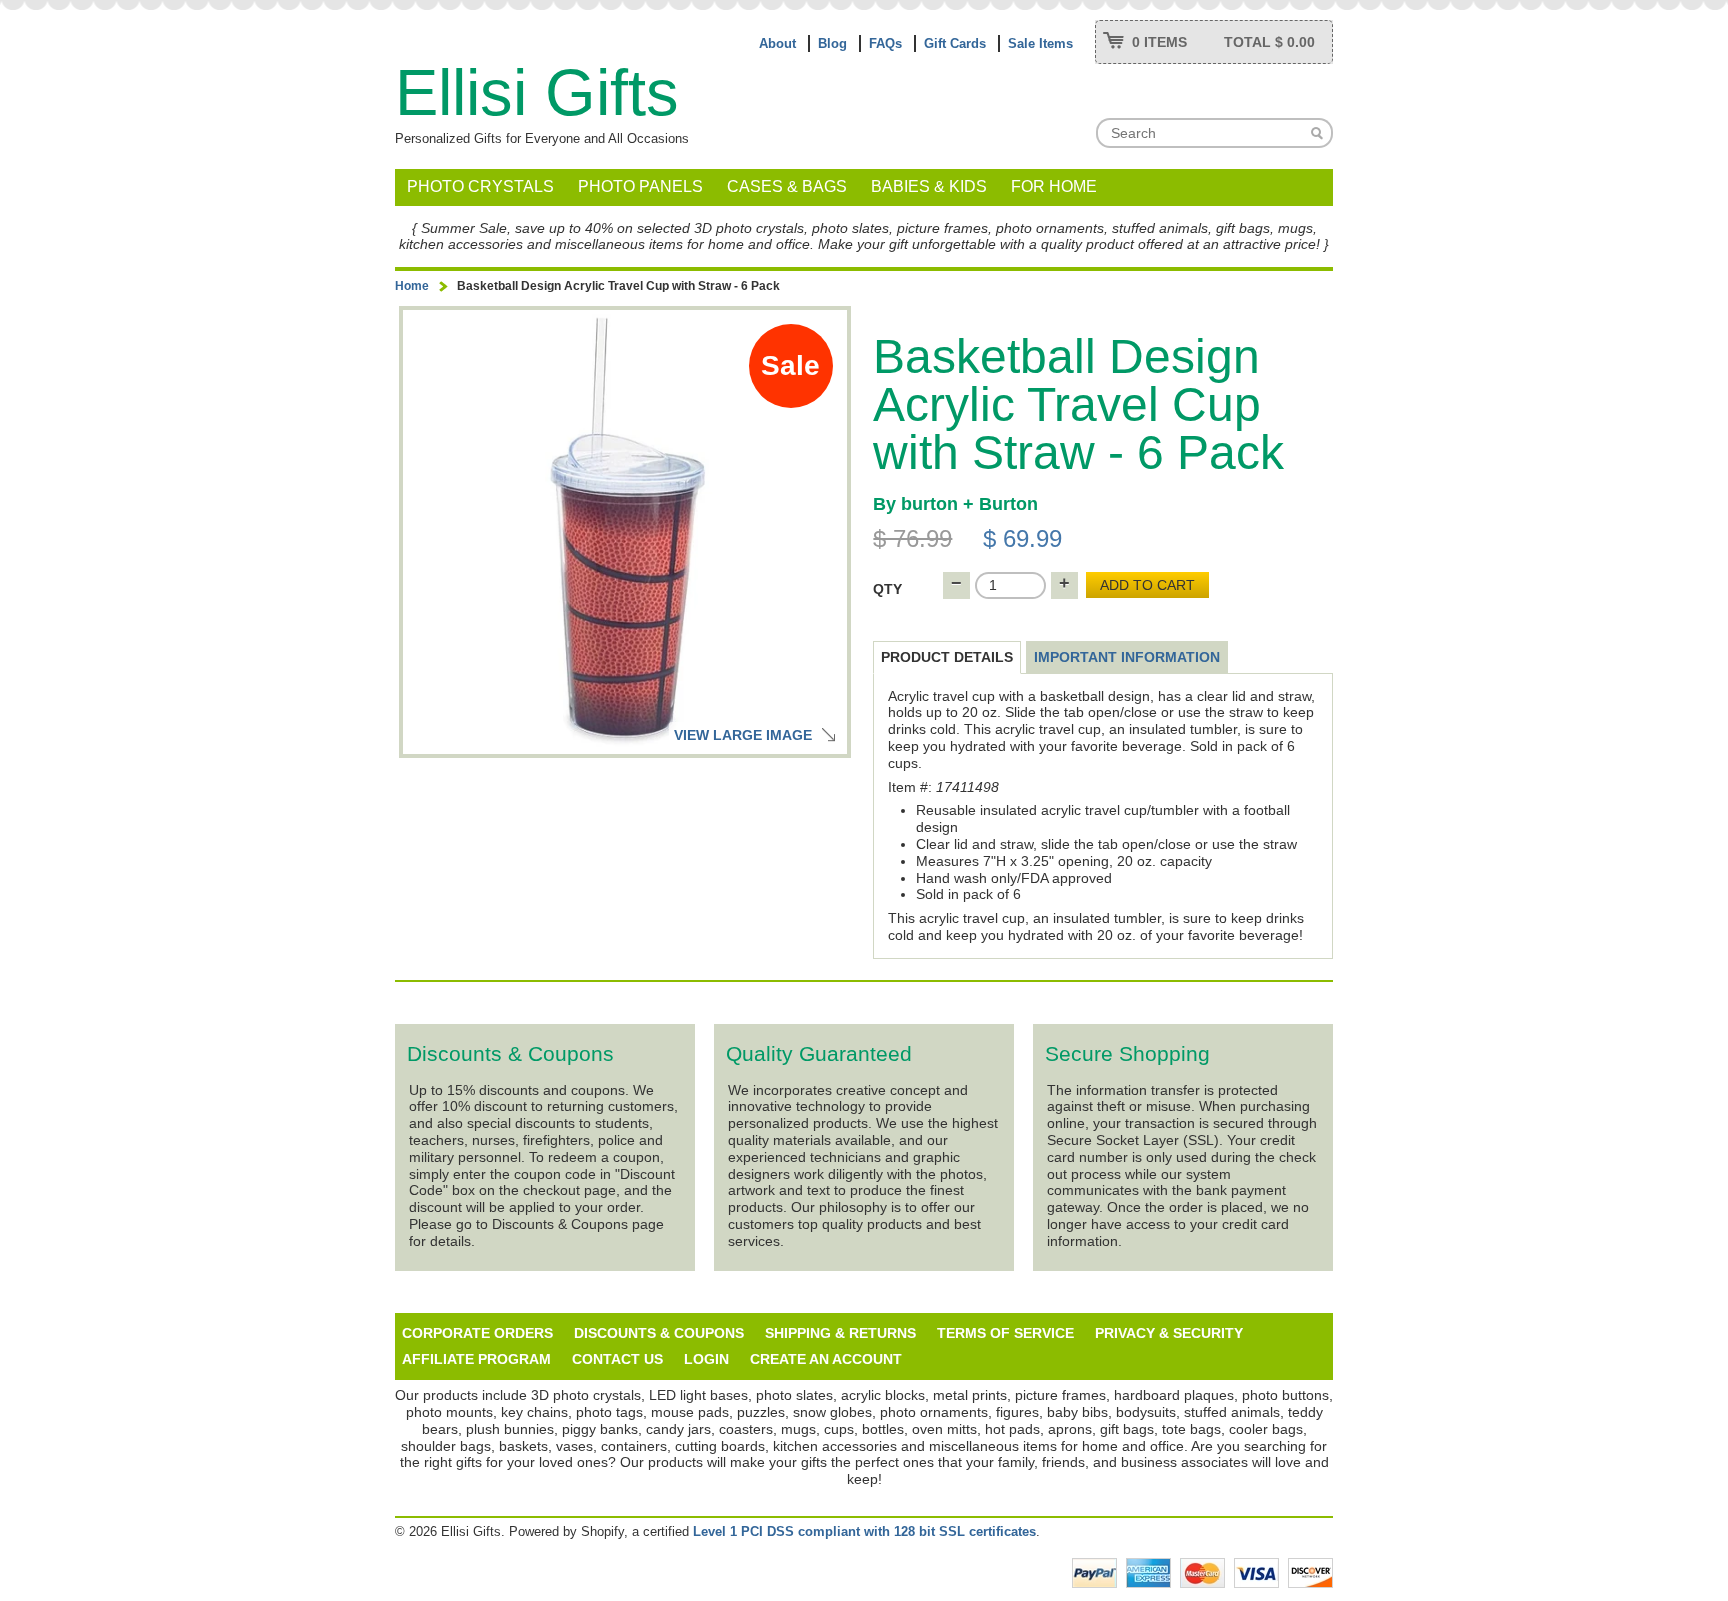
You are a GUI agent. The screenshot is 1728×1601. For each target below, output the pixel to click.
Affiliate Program (476, 1359)
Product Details (947, 657)
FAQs (885, 43)
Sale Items (1040, 43)
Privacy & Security (1169, 1333)
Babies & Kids (929, 186)
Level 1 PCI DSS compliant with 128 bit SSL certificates (864, 1531)
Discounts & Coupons (659, 1333)
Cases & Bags (787, 186)
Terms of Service (1005, 1333)
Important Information (1127, 657)
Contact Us (617, 1359)
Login (706, 1359)
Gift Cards (955, 43)
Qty (887, 589)
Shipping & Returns (840, 1333)
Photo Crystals (480, 186)
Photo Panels (640, 186)
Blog (832, 43)
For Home (1054, 186)
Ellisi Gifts (537, 92)
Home (412, 286)
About (777, 43)
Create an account (826, 1359)
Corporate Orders (477, 1333)
